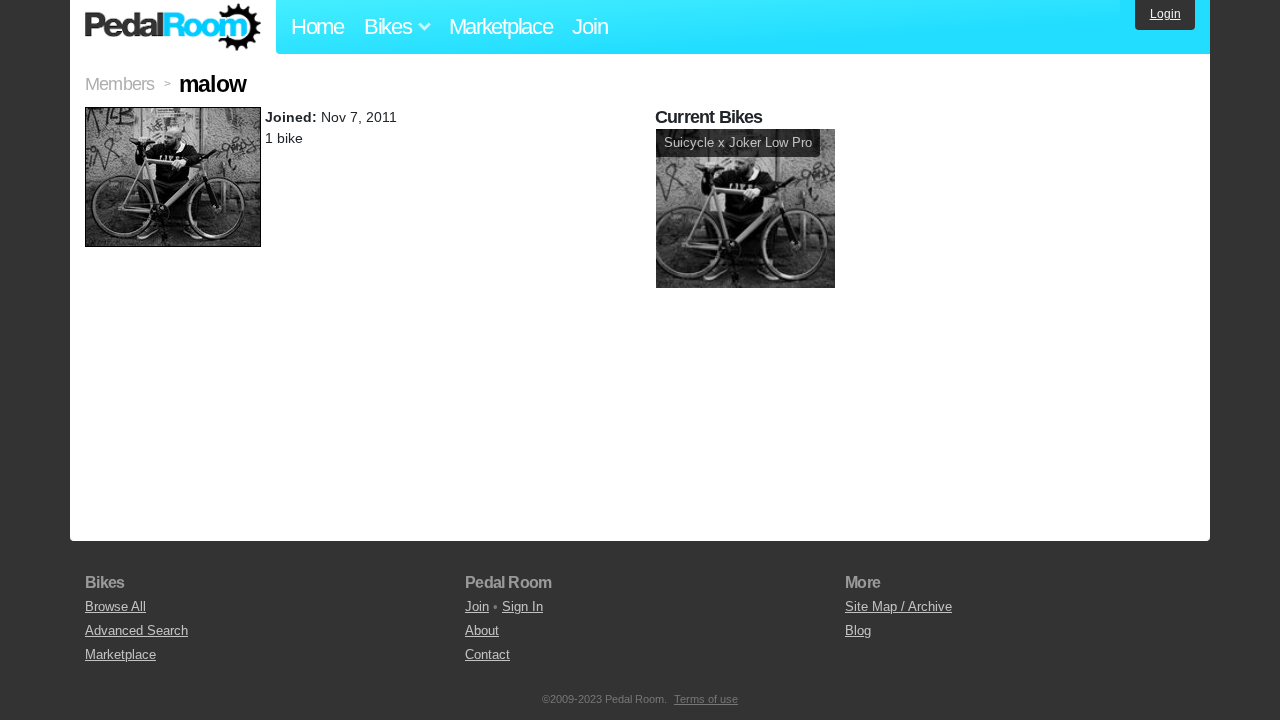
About (482, 630)
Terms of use (706, 699)
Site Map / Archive (898, 606)
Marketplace (501, 26)
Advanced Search (136, 630)
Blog (858, 630)
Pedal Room (173, 27)
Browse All (115, 606)
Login (1165, 14)
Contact (487, 654)
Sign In (522, 606)
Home (317, 26)
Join (589, 26)
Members (119, 84)
